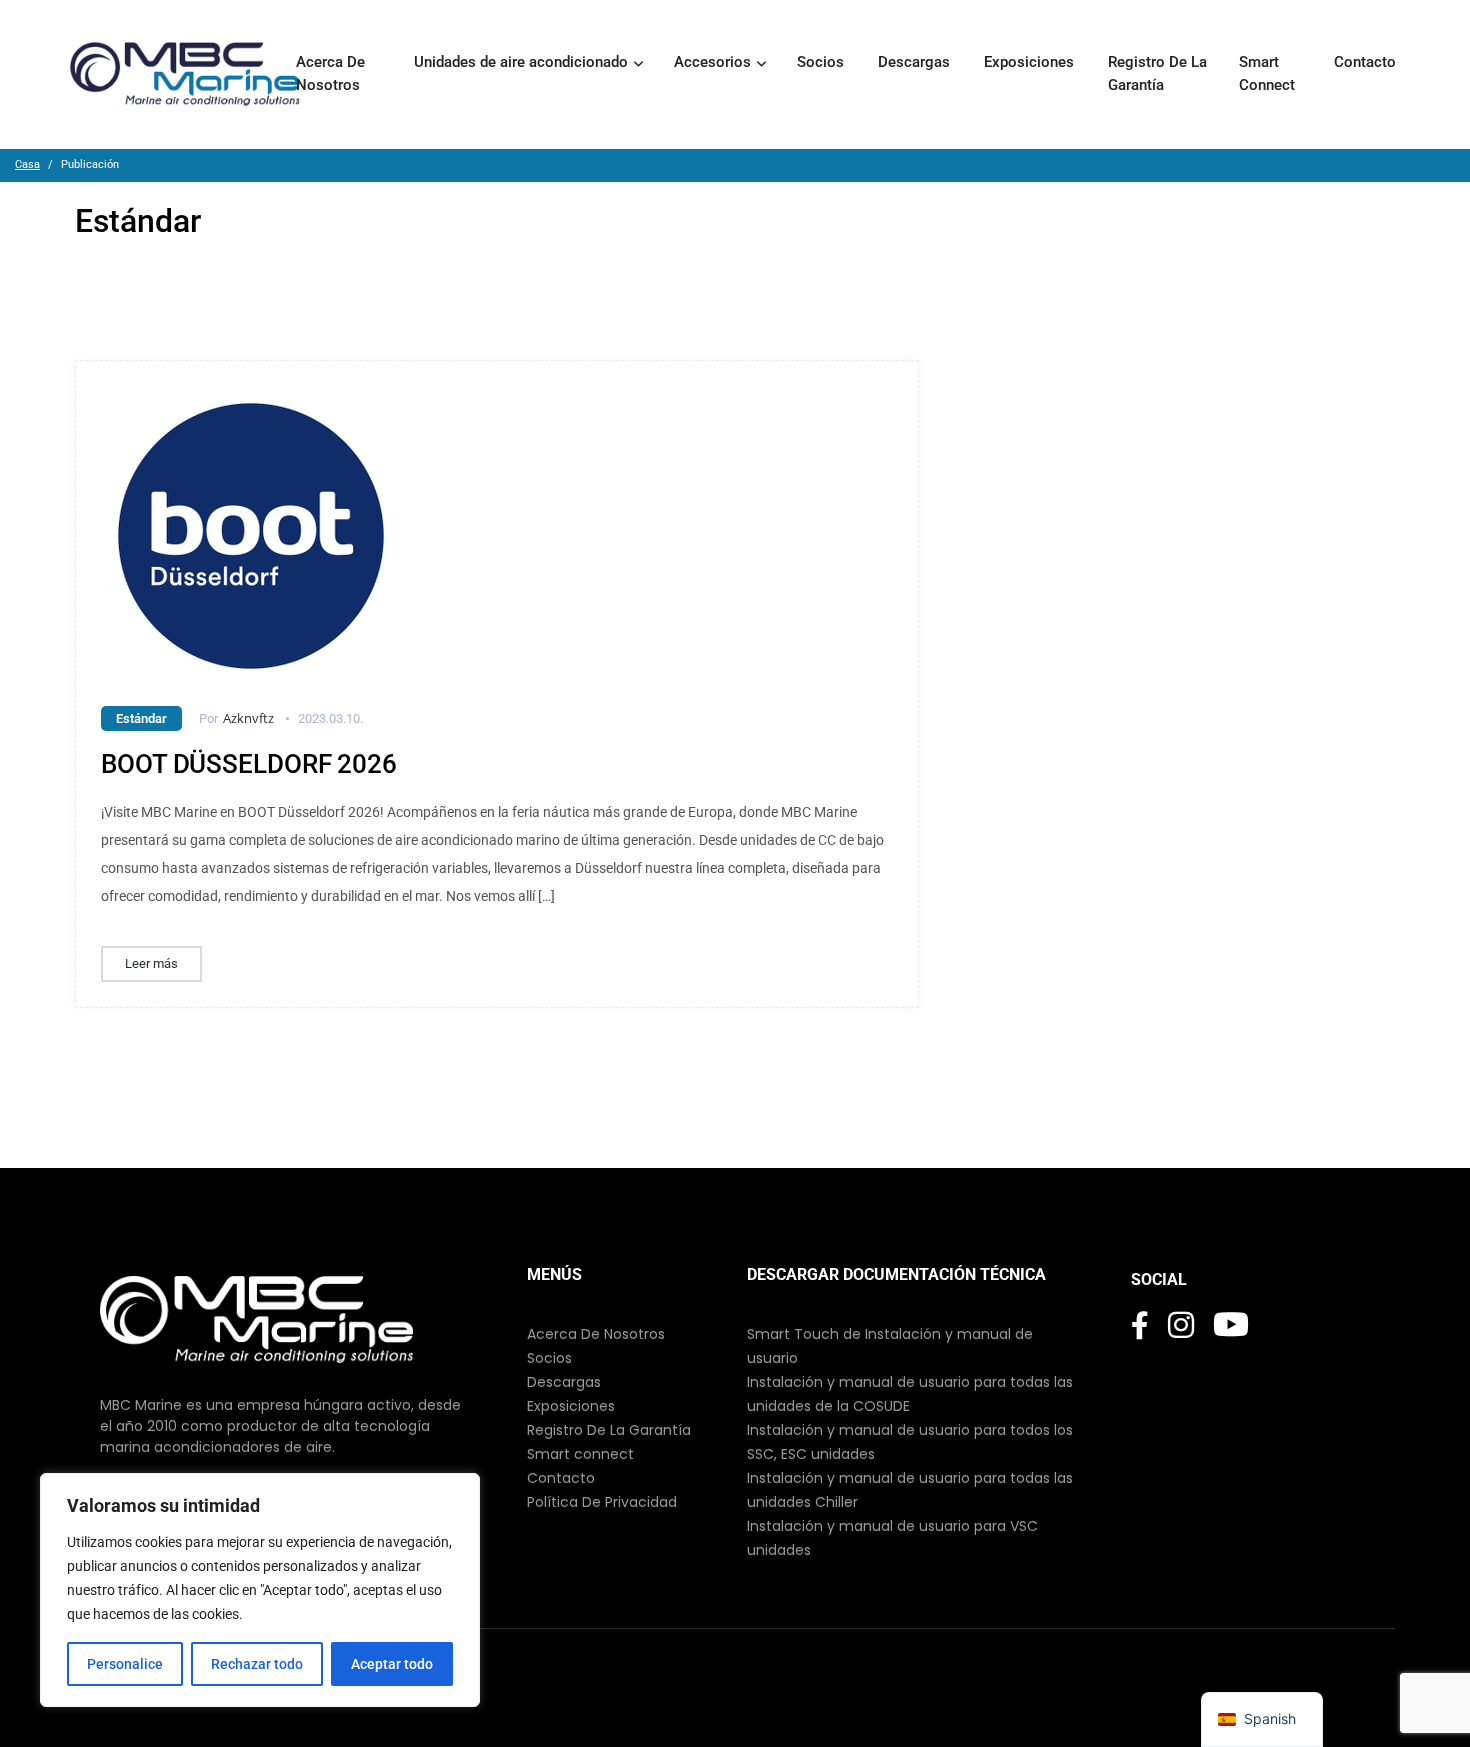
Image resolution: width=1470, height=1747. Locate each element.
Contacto (1367, 62)
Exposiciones (1031, 62)
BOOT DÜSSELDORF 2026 (249, 764)
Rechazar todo (257, 1664)
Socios (822, 62)
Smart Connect (1269, 73)
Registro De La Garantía (1157, 73)
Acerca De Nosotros (330, 73)
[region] (260, 1590)
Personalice (125, 1664)
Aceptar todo (392, 1664)
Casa (27, 164)
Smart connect (580, 1454)
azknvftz (248, 718)
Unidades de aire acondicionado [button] (521, 62)
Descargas (916, 62)
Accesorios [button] (712, 62)
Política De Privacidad (602, 1502)
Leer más (151, 963)
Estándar (141, 718)
